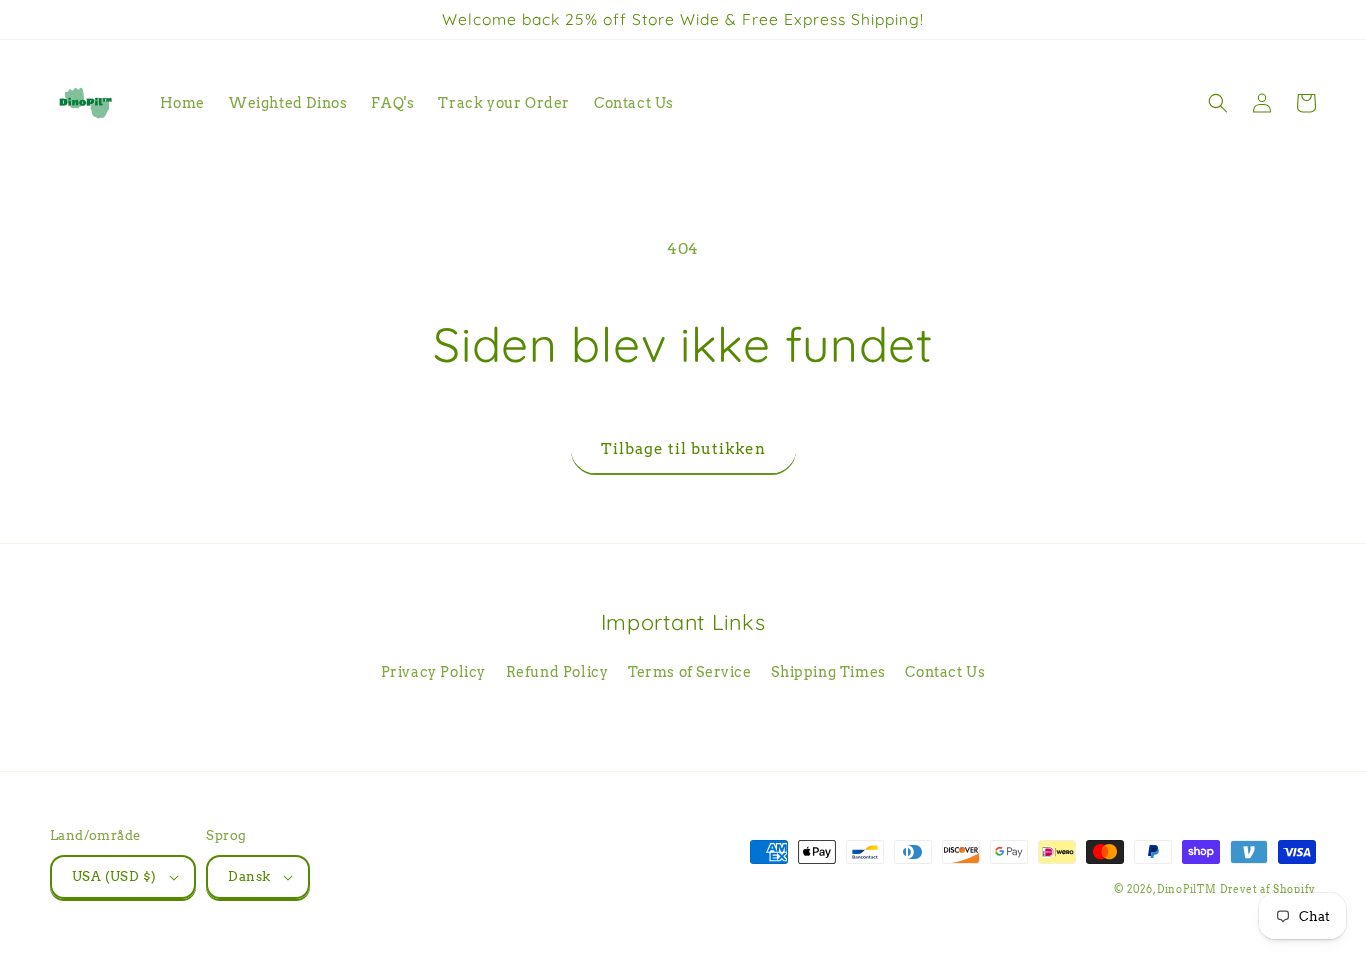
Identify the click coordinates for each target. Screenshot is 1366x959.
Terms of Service (690, 672)
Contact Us (945, 672)
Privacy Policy (433, 672)
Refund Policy (557, 672)
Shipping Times (828, 672)
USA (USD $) (114, 876)
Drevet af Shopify (1268, 889)
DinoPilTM (1186, 889)
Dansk (249, 876)
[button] (1218, 103)
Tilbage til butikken (683, 449)
